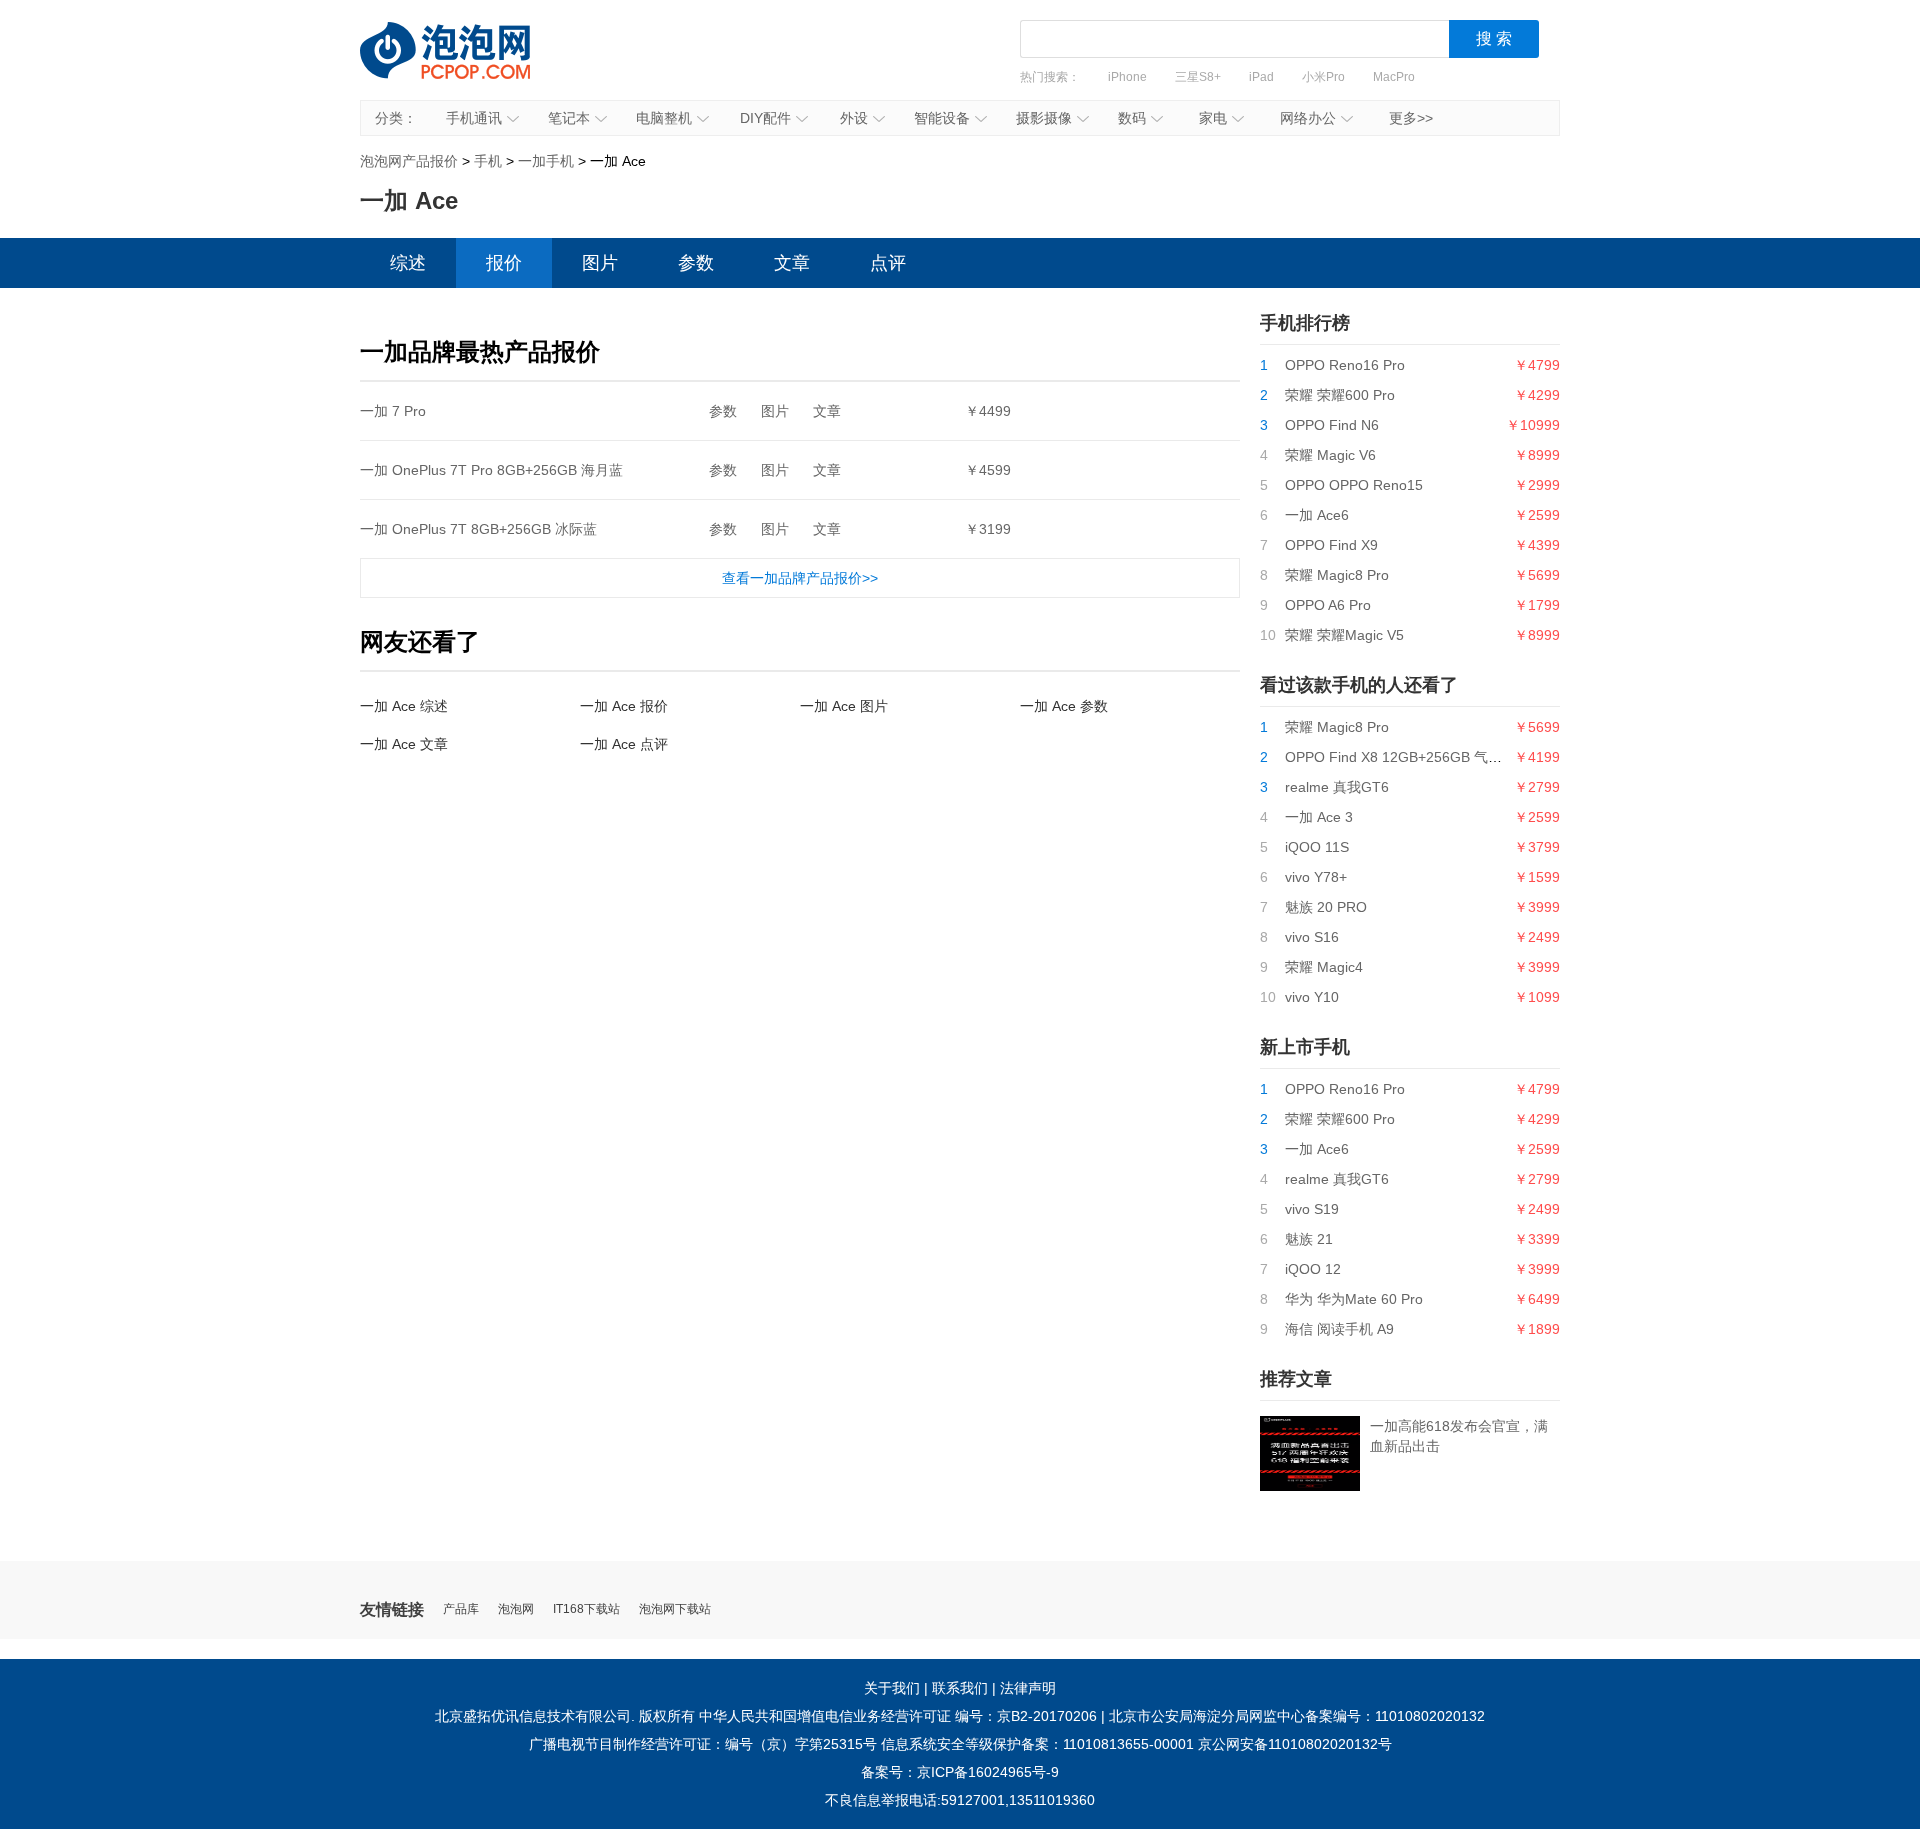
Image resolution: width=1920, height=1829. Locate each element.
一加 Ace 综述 (404, 706)
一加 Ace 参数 (1064, 706)
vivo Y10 (1312, 997)
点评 (888, 263)
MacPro (1394, 77)
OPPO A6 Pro (1328, 605)
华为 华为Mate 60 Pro (1354, 1299)
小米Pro (1323, 77)
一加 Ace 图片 (844, 706)
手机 (488, 161)
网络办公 (1308, 118)
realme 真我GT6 (1337, 787)
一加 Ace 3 (1319, 817)
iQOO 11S (1317, 847)
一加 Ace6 (1317, 515)
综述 (408, 263)
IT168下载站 (586, 1609)
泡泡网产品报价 (465, 65)
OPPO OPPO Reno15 (1354, 485)
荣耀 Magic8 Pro (1337, 575)
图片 (600, 263)
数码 (1132, 118)
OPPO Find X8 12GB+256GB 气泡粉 (1400, 757)
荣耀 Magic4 (1324, 967)
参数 (696, 263)
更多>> (1411, 118)
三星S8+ (1198, 77)
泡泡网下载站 (675, 1609)
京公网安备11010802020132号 (1295, 1744)
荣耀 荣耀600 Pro (1340, 395)
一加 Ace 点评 (624, 744)
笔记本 (569, 118)
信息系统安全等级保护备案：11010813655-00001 (1037, 1744)
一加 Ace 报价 (624, 706)
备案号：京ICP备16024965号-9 (960, 1772)
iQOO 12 (1313, 1269)
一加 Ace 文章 (404, 744)
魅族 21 (1309, 1239)
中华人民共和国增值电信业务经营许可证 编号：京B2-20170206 (898, 1716)
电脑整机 (664, 118)
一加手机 (546, 161)
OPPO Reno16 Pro (1345, 365)
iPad (1261, 77)
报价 (504, 263)
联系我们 (960, 1688)
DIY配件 (765, 118)
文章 (792, 263)
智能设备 (942, 118)
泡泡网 (516, 1609)
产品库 (461, 1609)
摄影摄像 (1044, 118)
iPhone (1127, 77)
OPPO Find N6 (1332, 425)
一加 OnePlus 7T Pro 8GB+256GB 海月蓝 (491, 470)
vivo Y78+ (1316, 877)
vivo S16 (1312, 937)
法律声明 (1028, 1688)
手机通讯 (474, 118)
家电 (1213, 118)
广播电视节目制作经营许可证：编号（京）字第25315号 (703, 1744)
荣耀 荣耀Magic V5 (1344, 635)
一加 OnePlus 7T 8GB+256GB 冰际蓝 (478, 529)
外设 (854, 118)
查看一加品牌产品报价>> (800, 578)
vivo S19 (1312, 1209)
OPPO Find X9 (1331, 545)
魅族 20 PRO (1326, 907)
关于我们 (892, 1688)
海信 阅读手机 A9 (1339, 1329)
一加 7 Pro (393, 411)
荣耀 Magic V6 (1330, 455)
